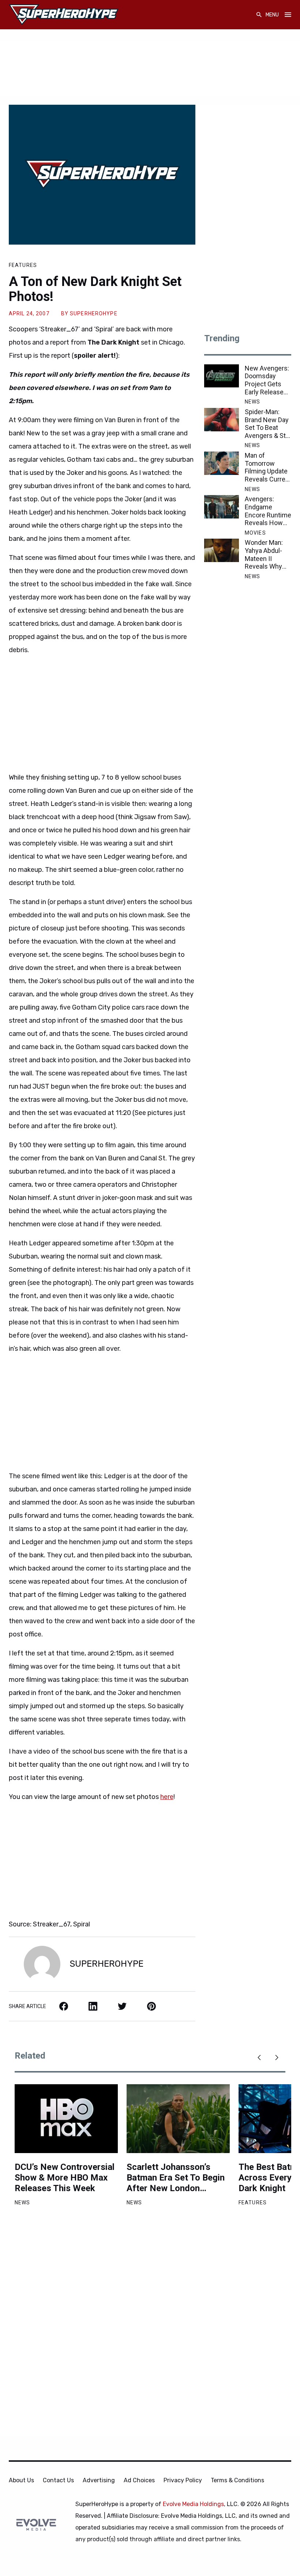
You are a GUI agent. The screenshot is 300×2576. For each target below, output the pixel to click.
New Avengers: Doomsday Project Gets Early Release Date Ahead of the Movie (267, 380)
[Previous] (259, 2058)
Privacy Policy (183, 2480)
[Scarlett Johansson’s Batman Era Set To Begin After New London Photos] (178, 2119)
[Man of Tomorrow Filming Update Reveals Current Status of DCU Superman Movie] (222, 463)
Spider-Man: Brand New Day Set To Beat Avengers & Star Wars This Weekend (268, 424)
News (252, 402)
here (167, 1797)
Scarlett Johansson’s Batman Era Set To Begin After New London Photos (176, 2178)
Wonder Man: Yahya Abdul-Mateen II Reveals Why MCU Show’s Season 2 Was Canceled (265, 554)
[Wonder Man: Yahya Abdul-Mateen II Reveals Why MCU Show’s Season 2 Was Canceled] (222, 550)
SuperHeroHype (94, 313)
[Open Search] (259, 15)
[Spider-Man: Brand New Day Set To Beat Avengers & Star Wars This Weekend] (222, 420)
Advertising (99, 2480)
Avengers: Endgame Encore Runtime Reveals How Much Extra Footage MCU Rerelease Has (268, 511)
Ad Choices (139, 2480)
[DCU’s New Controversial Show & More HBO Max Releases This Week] (66, 2119)
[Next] (277, 2058)
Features (23, 265)
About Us (21, 2480)
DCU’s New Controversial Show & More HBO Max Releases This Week (65, 2178)
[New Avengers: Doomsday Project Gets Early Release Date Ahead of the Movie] (222, 376)
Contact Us (58, 2480)
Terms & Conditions (237, 2480)
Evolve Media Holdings (193, 2504)
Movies (255, 533)
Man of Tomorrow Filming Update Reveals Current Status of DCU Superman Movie (268, 467)
